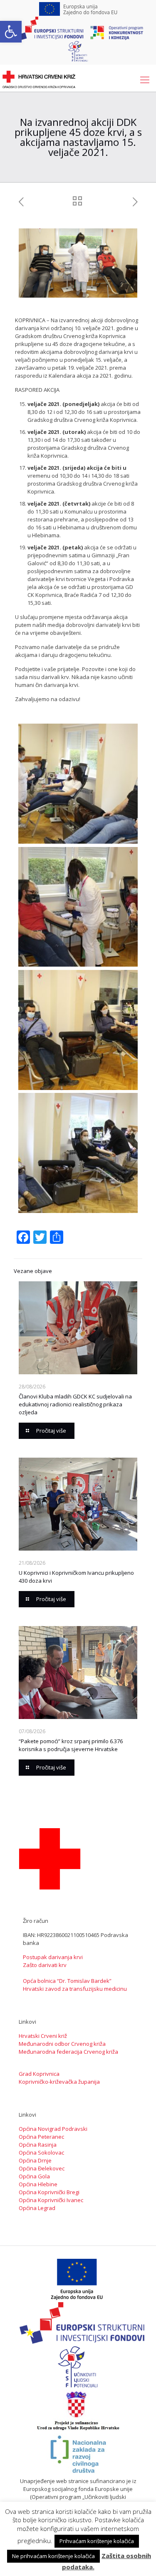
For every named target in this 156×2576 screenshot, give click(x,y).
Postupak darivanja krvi (53, 1957)
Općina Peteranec (41, 2137)
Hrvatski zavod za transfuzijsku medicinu (75, 1989)
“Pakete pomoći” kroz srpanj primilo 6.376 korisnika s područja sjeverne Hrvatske (71, 1745)
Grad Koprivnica (39, 2074)
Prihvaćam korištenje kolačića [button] (97, 2541)
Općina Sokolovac (41, 2153)
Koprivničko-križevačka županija (59, 2082)
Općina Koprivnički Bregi (49, 2192)
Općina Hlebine (38, 2184)
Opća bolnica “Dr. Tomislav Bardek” (67, 1981)
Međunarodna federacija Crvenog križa (68, 2052)
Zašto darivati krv (45, 1965)
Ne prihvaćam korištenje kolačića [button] (53, 2556)
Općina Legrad (37, 2208)
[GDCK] (39, 79)
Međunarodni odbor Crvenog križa (62, 2044)
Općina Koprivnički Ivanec (51, 2200)
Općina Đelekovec (42, 2168)
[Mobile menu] (145, 79)
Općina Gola (34, 2176)
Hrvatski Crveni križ (43, 2036)
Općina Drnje (35, 2160)
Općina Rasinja (38, 2145)
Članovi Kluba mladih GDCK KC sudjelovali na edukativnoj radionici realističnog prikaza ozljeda (75, 1404)
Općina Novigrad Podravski (53, 2129)
